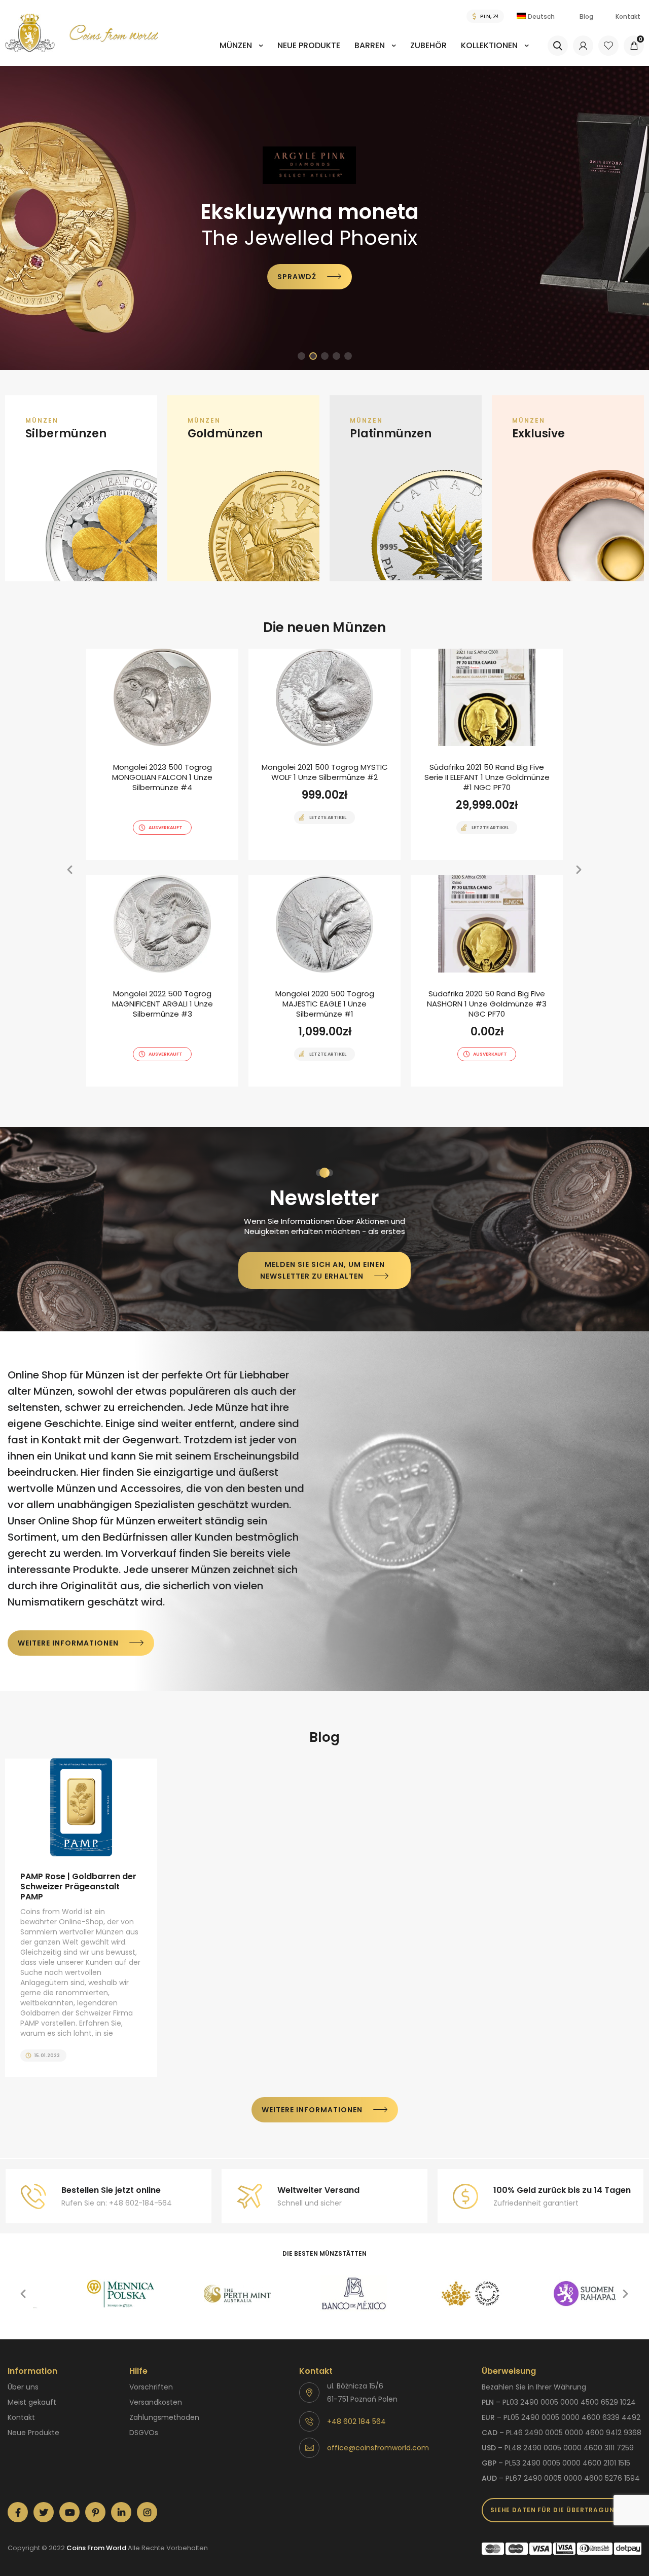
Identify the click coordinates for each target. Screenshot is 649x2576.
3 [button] (325, 356)
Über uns (23, 2387)
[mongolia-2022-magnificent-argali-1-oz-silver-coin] (162, 981)
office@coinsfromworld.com (378, 2448)
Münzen (236, 45)
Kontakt (628, 16)
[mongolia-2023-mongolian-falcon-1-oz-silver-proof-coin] (162, 754)
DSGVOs (144, 2433)
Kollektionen (489, 45)
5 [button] (348, 356)
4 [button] (336, 356)
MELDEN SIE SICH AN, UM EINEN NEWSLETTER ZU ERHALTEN (322, 1270)
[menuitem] (241, 52)
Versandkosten (156, 2402)
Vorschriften (151, 2387)
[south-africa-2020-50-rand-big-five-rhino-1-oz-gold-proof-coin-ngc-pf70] (487, 981)
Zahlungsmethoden (164, 2417)
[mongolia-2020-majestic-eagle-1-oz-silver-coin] (324, 981)
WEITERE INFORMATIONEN (68, 1643)
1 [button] (301, 356)
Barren (370, 45)
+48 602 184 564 (356, 2421)
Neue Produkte (309, 45)
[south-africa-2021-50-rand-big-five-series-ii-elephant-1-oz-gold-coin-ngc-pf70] (487, 754)
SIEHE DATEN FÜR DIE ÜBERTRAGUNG (555, 2510)
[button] (14, 218)
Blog (586, 16)
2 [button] (313, 356)
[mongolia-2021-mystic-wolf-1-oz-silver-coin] (324, 754)
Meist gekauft (32, 2402)
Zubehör (428, 45)
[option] (324, 218)
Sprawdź (290, 283)
